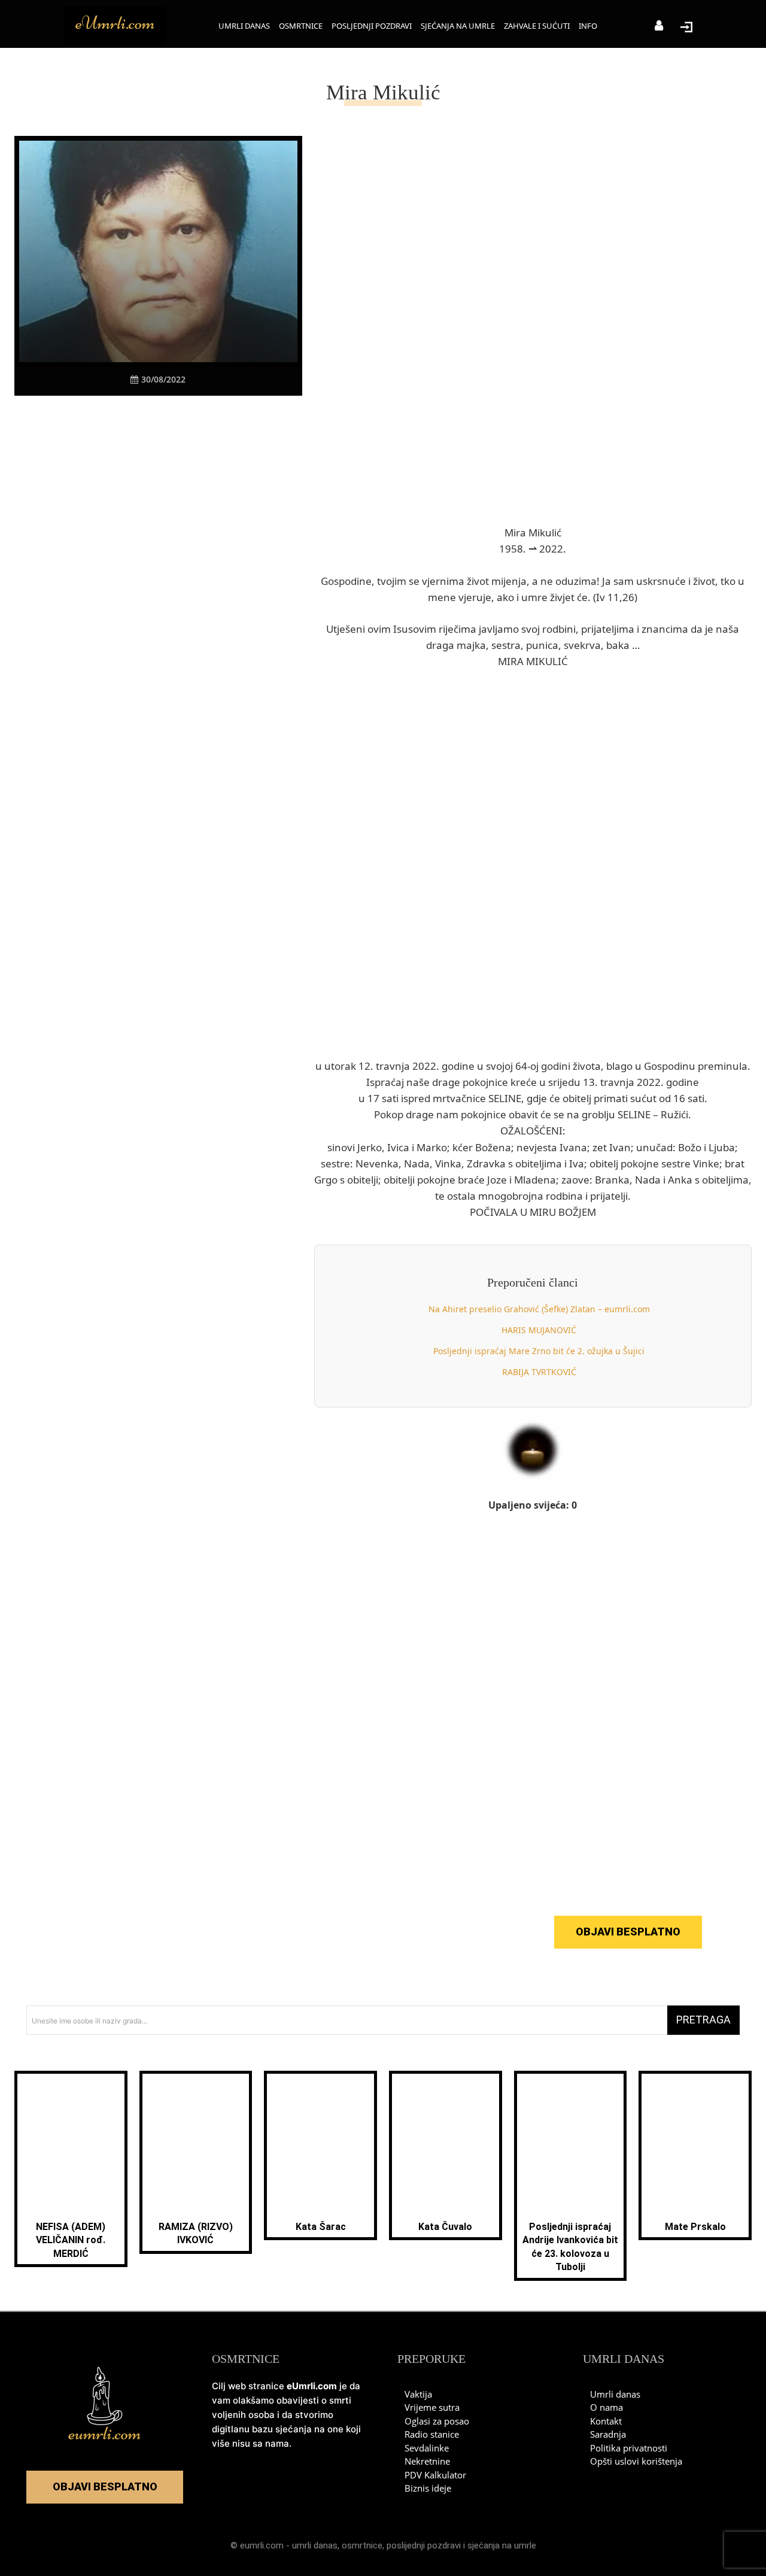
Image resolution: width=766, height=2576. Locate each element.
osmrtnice (362, 2545)
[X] (117, 418)
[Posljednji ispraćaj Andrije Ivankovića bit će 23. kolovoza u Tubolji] (571, 2143)
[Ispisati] (199, 418)
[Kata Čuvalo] (446, 2143)
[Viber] (144, 418)
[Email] (227, 418)
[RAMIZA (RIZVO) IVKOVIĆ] (196, 2143)
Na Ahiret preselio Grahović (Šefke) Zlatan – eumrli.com (539, 1309)
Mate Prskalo (695, 2227)
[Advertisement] (158, 629)
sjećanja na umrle (502, 2545)
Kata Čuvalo (445, 2227)
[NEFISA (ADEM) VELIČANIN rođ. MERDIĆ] (71, 2143)
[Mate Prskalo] (695, 2143)
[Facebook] (89, 418)
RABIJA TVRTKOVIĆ (539, 1372)
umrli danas (315, 2545)
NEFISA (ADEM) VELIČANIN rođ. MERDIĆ (71, 2240)
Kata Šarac (321, 2227)
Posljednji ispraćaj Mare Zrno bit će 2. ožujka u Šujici (539, 1351)
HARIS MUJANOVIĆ (539, 1330)
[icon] (659, 27)
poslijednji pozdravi (424, 2545)
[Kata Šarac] (320, 2143)
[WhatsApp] (172, 418)
